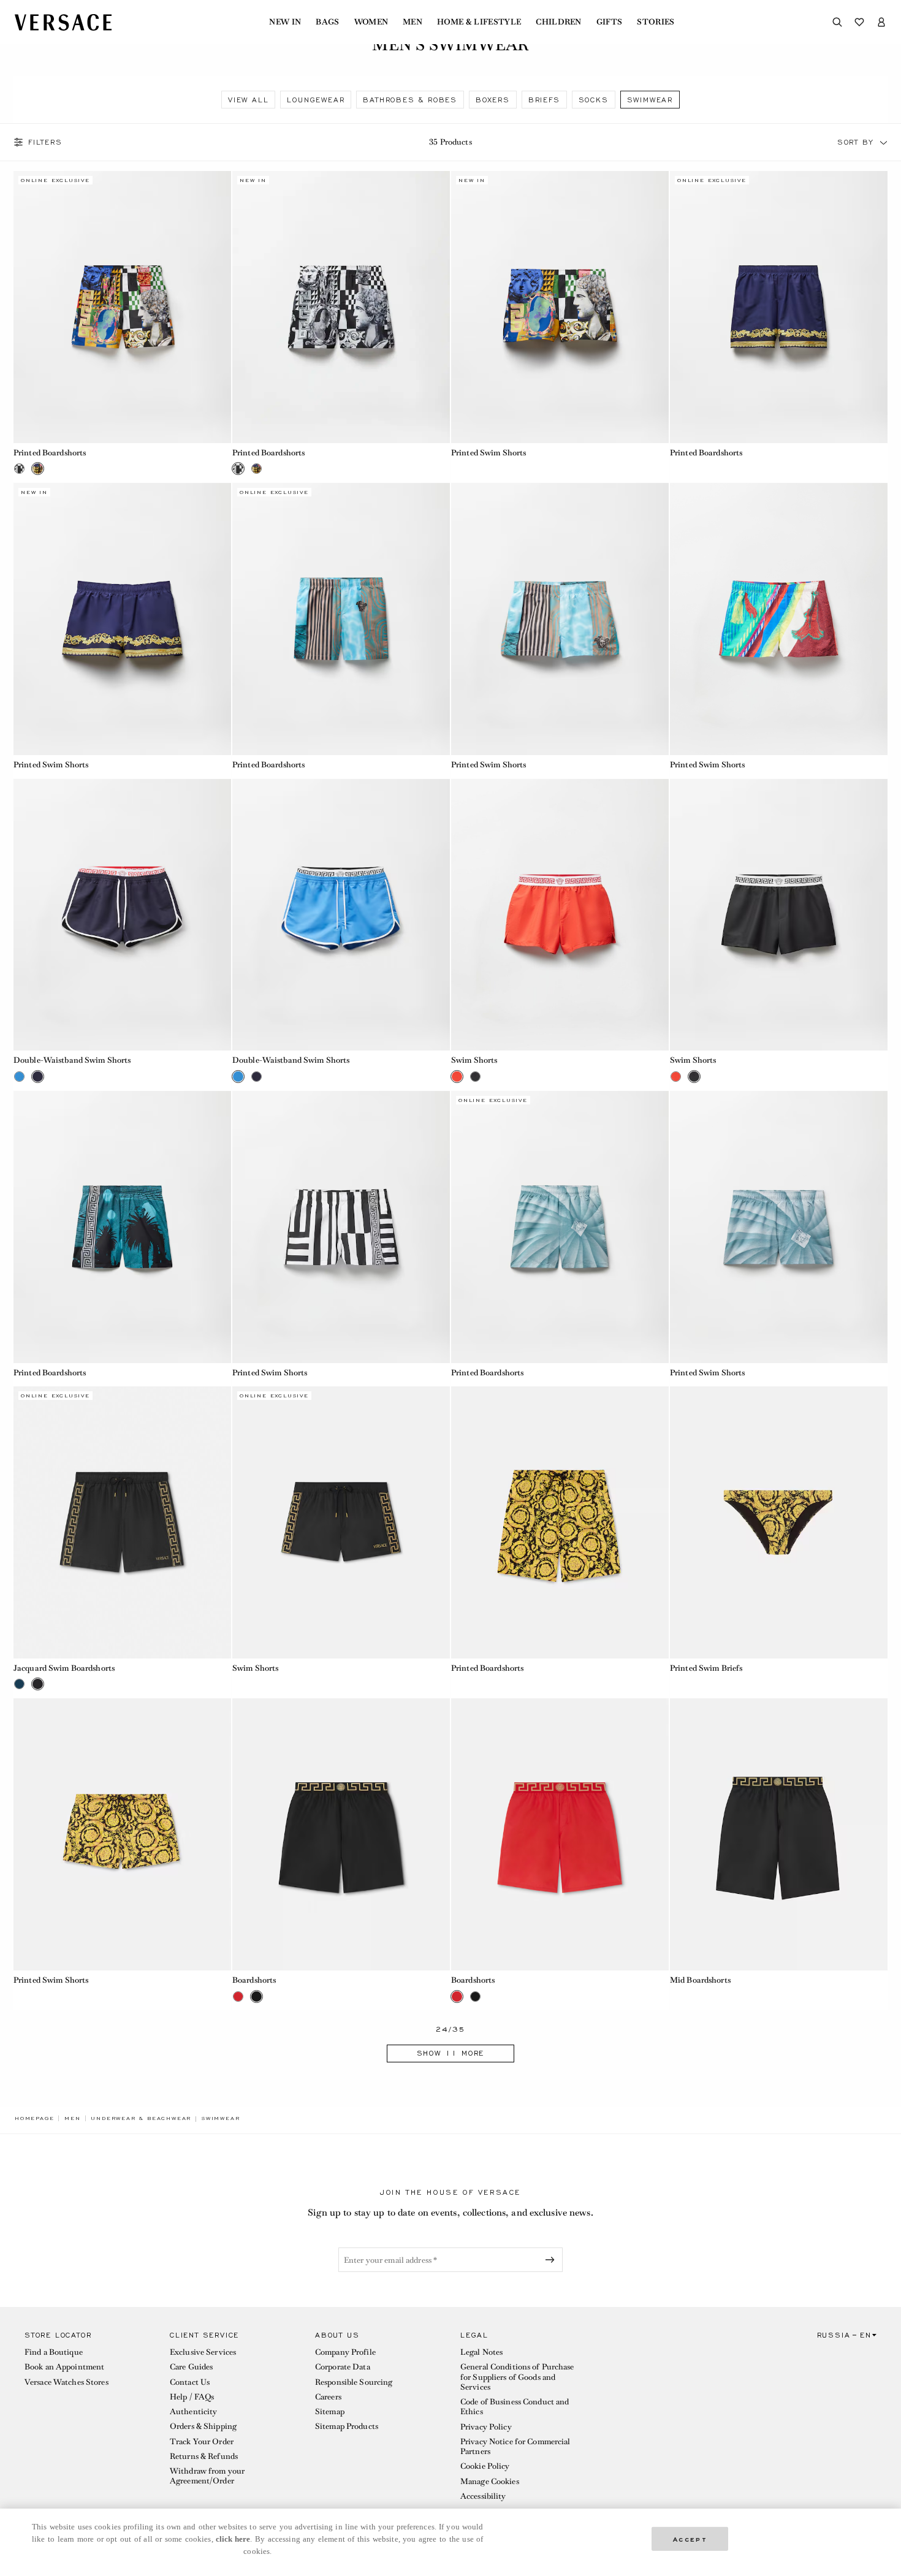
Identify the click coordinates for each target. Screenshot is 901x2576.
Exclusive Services (203, 2352)
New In (285, 22)
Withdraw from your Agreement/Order (207, 2476)
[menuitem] (285, 22)
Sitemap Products (347, 2426)
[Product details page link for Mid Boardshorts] (779, 1834)
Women (371, 22)
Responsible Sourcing (354, 2382)
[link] (34, 2118)
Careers (328, 2397)
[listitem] (248, 100)
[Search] (837, 22)
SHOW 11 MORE (451, 2053)
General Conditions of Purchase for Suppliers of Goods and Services (517, 2377)
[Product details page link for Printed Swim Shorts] (560, 307)
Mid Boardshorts (700, 1980)
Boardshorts (254, 1980)
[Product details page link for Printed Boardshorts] (122, 307)
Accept (690, 2538)
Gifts (610, 22)
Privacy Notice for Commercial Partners (515, 2446)
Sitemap (330, 2411)
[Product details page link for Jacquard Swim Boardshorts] (122, 1522)
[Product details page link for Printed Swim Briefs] (779, 1522)
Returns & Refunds (204, 2456)
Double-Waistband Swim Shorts (72, 1060)
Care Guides (191, 2367)
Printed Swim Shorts (489, 453)
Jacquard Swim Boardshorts (64, 1668)
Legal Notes (481, 2352)
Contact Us (190, 2382)
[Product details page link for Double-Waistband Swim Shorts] (122, 915)
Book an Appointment (64, 2367)
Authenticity (193, 2411)
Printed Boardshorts (50, 453)
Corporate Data (343, 2367)
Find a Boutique (54, 2352)
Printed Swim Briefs (706, 1668)
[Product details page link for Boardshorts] (341, 1834)
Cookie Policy (485, 2466)
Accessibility (483, 2496)
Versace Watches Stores (67, 2382)
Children (559, 22)
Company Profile (345, 2352)
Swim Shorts (474, 1060)
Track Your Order (202, 2441)
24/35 (451, 2030)
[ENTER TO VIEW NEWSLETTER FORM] (552, 2260)
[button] (884, 142)
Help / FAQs (192, 2397)
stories (656, 22)
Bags (327, 22)
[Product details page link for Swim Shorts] (560, 915)
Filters (45, 142)
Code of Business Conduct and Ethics (515, 2407)
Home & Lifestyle (479, 22)
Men (412, 22)
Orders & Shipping (203, 2426)
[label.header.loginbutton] (881, 22)
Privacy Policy (486, 2427)
